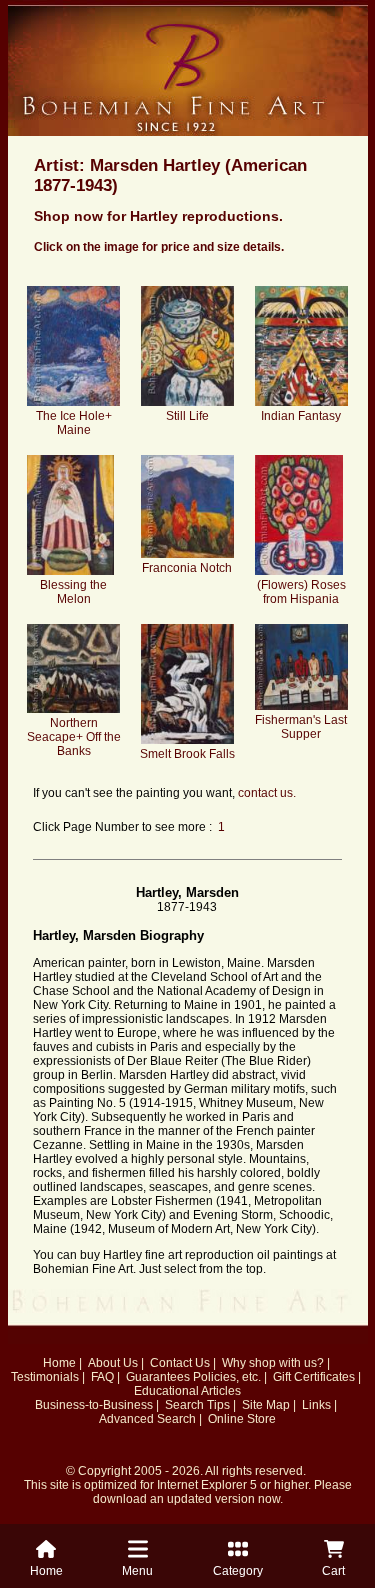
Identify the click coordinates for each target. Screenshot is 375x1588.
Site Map (266, 1405)
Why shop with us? (273, 1363)
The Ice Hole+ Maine (74, 423)
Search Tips (197, 1405)
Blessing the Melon (73, 592)
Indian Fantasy (301, 416)
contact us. (267, 793)
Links (316, 1405)
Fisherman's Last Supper (301, 727)
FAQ (102, 1377)
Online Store (242, 1419)
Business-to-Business (94, 1405)
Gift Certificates (314, 1377)
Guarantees (158, 1377)
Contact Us (180, 1363)
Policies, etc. (227, 1377)
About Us (113, 1363)
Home (59, 1363)
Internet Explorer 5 (207, 1485)
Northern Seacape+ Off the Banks (74, 737)
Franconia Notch (187, 568)
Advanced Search (147, 1419)
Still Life (187, 416)
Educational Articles (187, 1391)
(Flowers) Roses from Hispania (301, 592)
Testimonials (45, 1377)
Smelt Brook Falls (187, 754)
